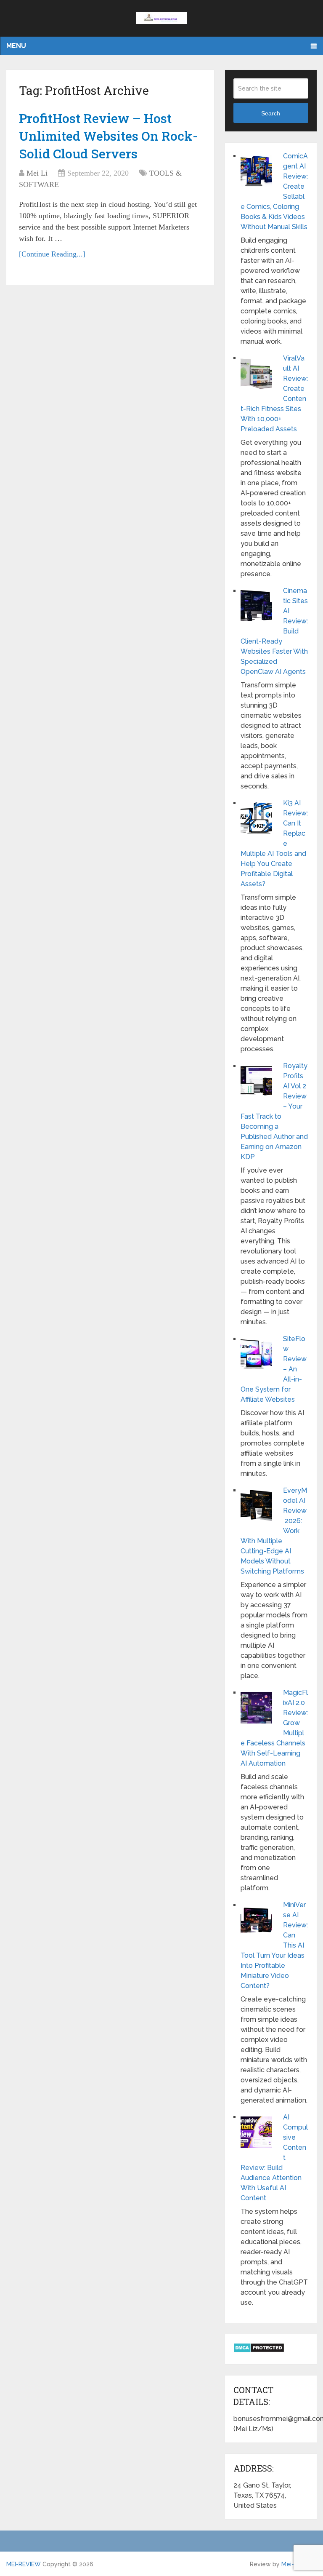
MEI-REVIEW (24, 2564)
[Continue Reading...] (52, 254)
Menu (16, 46)
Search (271, 113)
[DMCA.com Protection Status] (259, 2350)
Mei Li (37, 173)
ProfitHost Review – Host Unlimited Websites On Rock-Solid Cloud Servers (108, 136)
